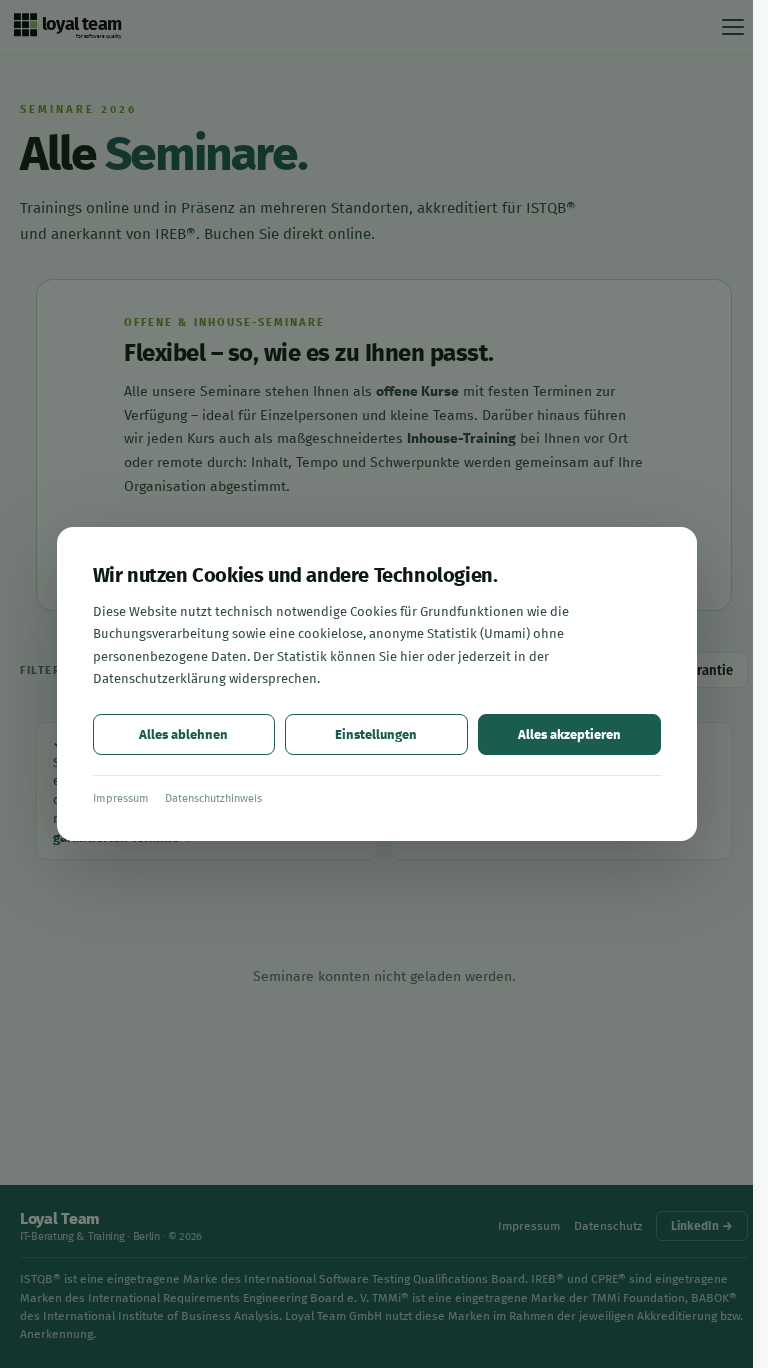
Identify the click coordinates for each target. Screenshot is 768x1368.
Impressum (121, 798)
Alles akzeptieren (569, 734)
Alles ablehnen (183, 734)
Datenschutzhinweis (213, 798)
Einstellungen (376, 734)
